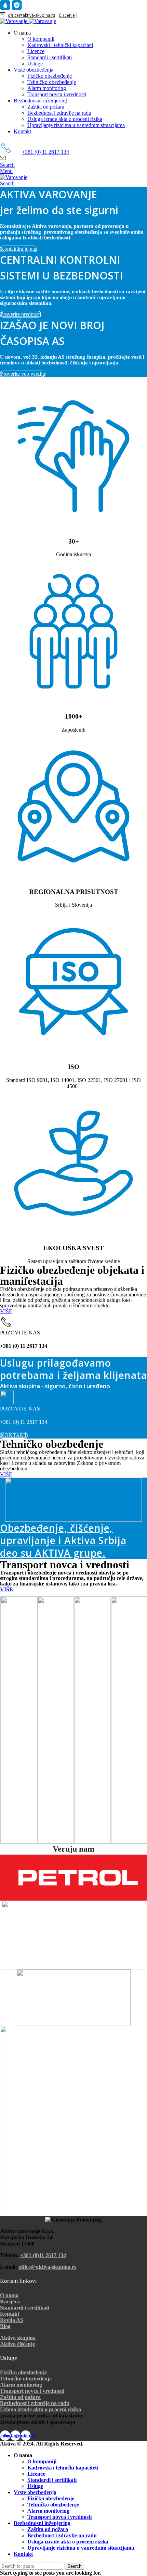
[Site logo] (14, 21)
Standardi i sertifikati (50, 57)
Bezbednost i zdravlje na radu (59, 113)
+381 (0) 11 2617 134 (45, 152)
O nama (9, 2295)
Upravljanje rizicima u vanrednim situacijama (76, 125)
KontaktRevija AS (12, 2317)
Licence (36, 51)
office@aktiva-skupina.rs (31, 15)
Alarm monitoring (47, 88)
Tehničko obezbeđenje (52, 82)
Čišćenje (67, 15)
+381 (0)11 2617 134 (43, 2255)
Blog (5, 2326)
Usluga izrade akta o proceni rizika (65, 119)
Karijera (10, 2301)
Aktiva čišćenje (17, 2344)
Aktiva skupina (18, 2338)
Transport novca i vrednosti (57, 94)
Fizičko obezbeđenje (50, 76)
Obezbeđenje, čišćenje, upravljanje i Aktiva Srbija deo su (63, 1540)
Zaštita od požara (46, 107)
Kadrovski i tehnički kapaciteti (60, 45)
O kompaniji (41, 39)
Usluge (35, 64)
